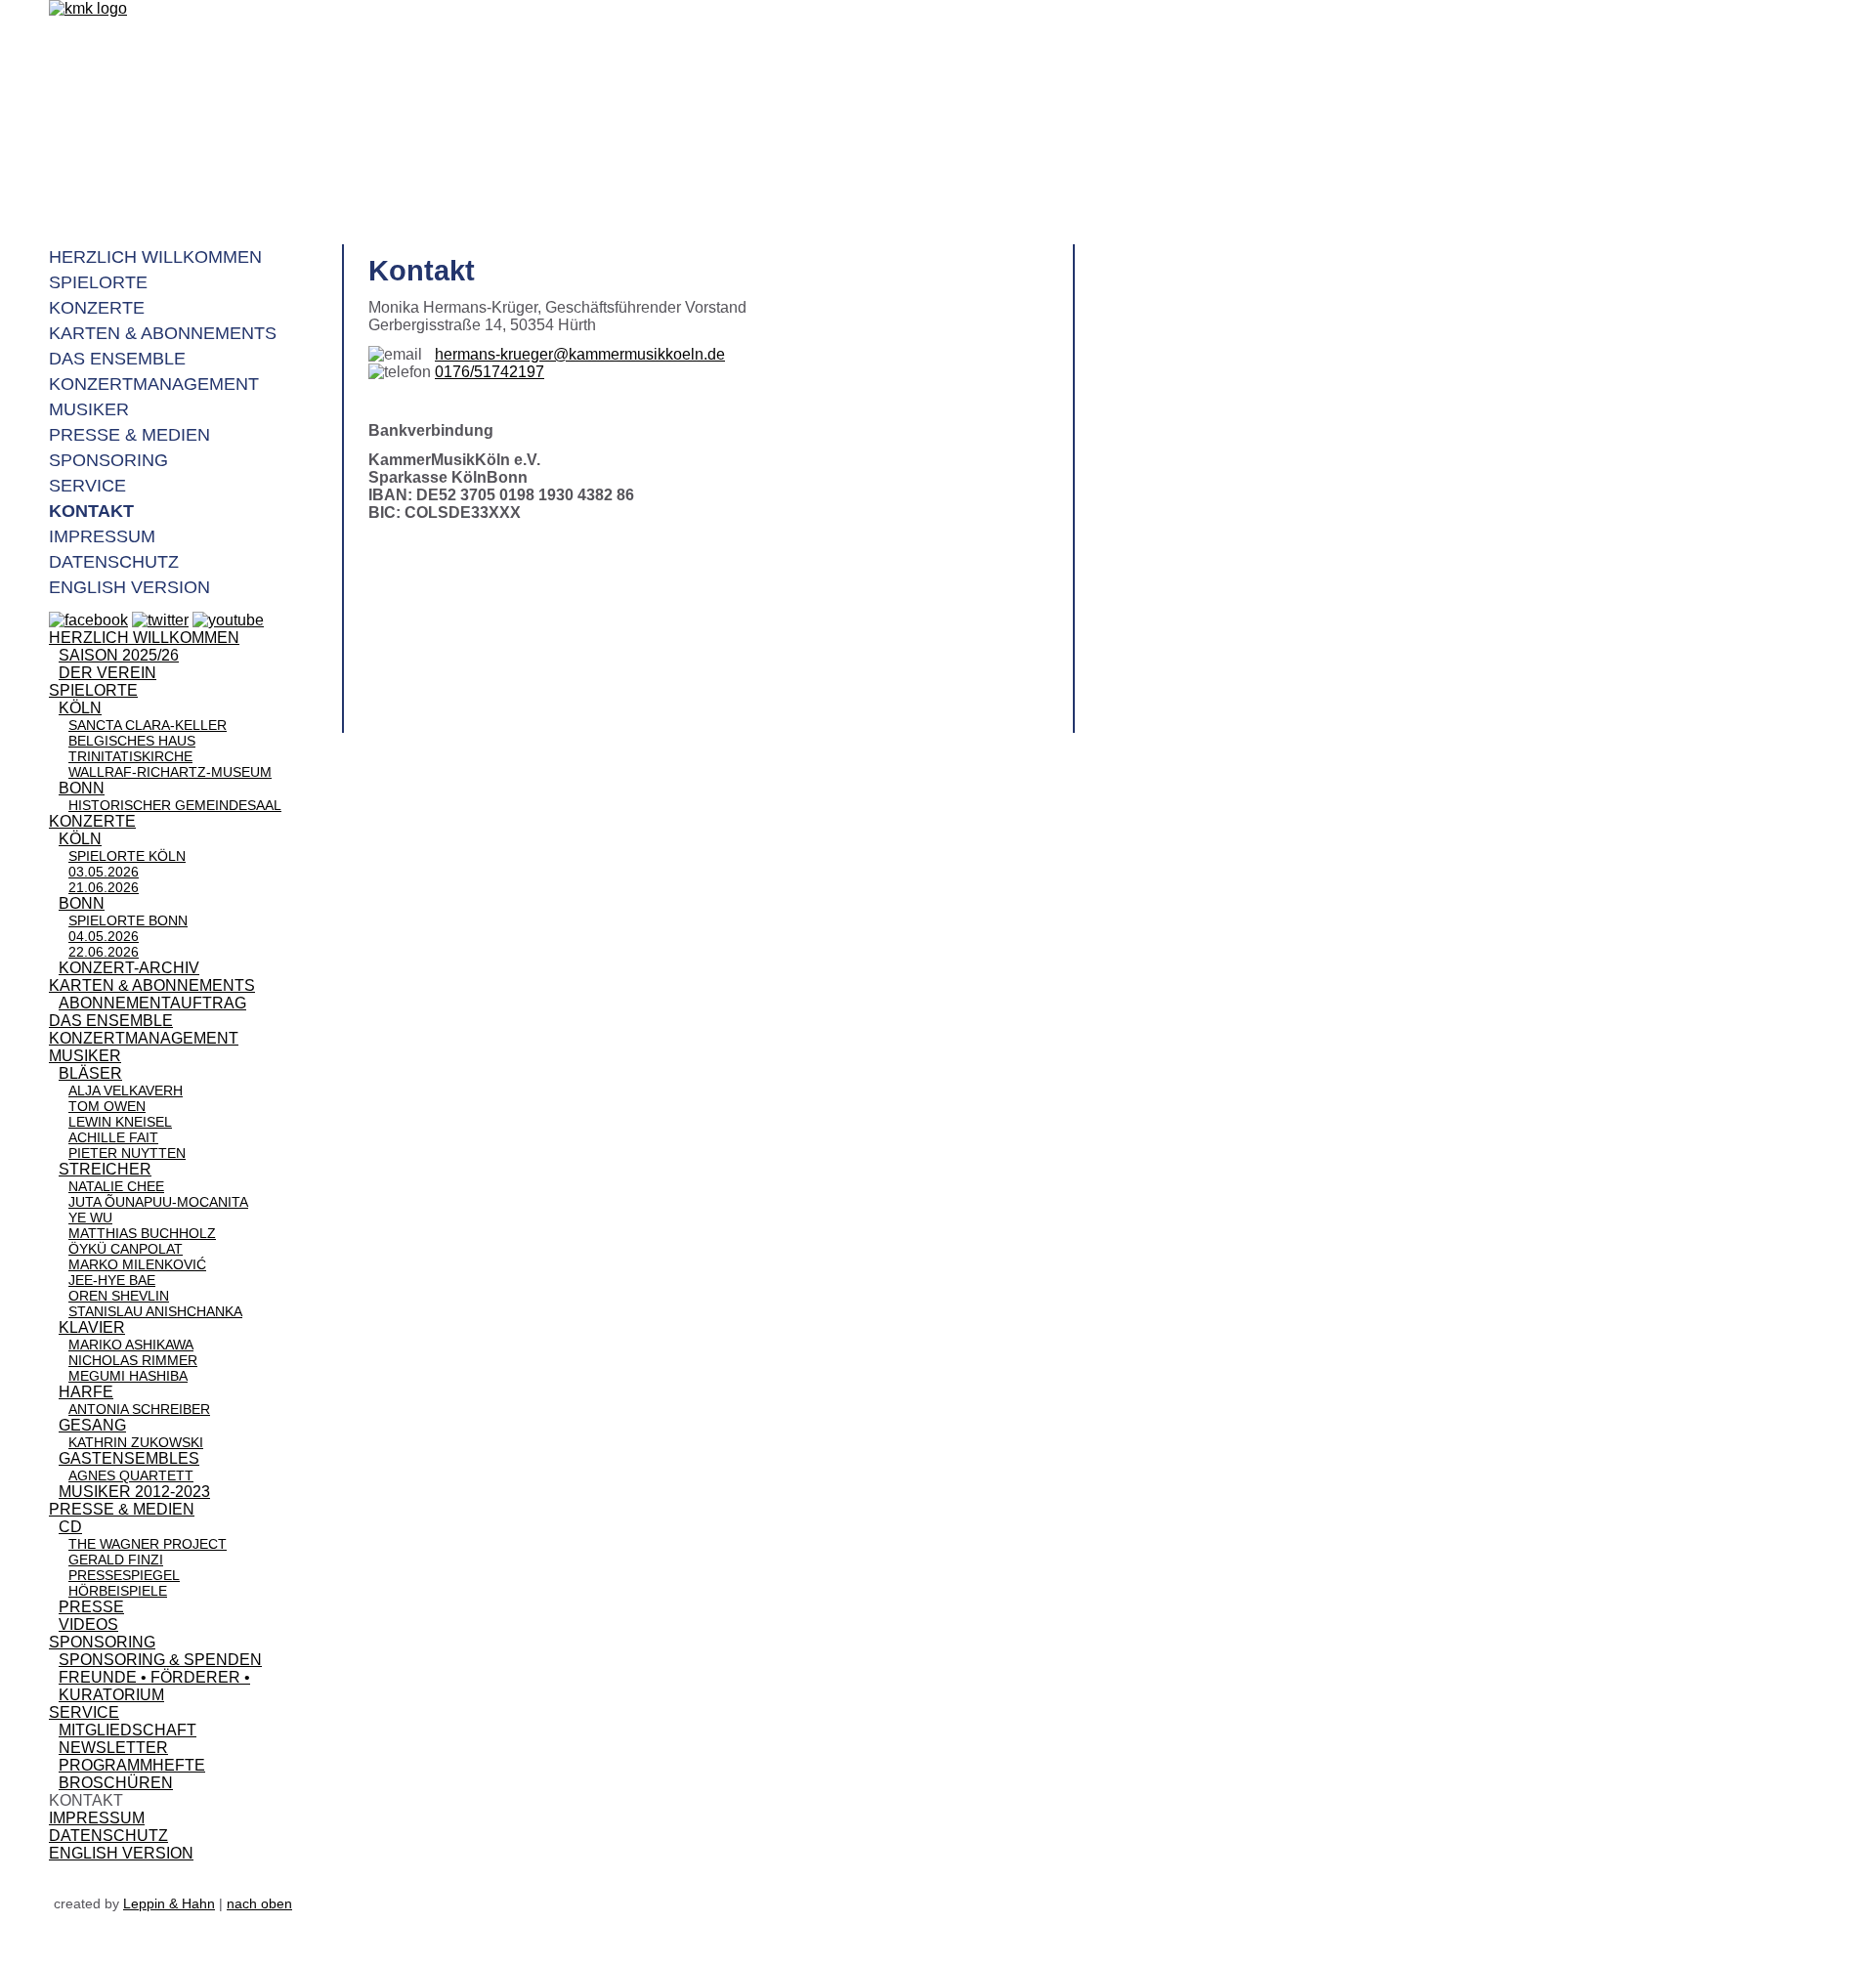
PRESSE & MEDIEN (122, 1509)
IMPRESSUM (97, 1818)
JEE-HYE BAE (112, 1280)
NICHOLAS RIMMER (133, 1360)
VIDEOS (88, 1624)
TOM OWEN (107, 1106)
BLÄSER (90, 1073)
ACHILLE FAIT (113, 1137)
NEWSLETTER (113, 1748)
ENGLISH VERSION (121, 1853)
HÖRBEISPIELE (118, 1591)
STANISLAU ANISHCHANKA (155, 1311)
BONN (82, 788)
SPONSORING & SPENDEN (160, 1660)
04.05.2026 (104, 936)
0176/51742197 (490, 372)
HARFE (86, 1392)
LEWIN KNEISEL (120, 1122)
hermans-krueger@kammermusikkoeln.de (580, 354)
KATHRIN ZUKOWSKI (136, 1442)
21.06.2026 (104, 887)
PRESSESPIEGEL (124, 1575)
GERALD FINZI (116, 1560)
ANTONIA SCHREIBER (139, 1409)
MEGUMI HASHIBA (128, 1376)
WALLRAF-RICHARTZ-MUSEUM (170, 772)
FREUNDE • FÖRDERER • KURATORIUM (154, 1686)
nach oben (259, 1903)
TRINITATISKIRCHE (130, 756)
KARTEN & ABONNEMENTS (152, 985)
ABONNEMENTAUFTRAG (152, 1003)
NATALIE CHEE (116, 1186)
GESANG (92, 1425)
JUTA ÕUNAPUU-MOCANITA (158, 1202)
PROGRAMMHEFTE (132, 1765)
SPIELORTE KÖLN (127, 856)
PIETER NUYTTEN (127, 1153)
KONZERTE (92, 821)
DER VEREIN (107, 673)
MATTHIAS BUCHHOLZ (142, 1233)
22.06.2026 (104, 952)
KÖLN (80, 708)
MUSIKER (85, 1056)
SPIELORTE (93, 690)
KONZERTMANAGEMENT (144, 1038)
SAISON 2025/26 (119, 655)
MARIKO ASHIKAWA (131, 1345)
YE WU (90, 1218)
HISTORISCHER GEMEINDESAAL (175, 805)
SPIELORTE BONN (128, 920)
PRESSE (91, 1607)
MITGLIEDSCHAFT (128, 1730)
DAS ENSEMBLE (111, 1021)
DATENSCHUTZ (108, 1836)
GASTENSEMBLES (129, 1458)
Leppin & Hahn (169, 1903)
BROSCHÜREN (116, 1783)
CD (70, 1527)
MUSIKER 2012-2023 (134, 1492)
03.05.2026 (104, 872)
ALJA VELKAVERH (126, 1090)
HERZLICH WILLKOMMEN (144, 638)
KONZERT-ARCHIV (129, 968)
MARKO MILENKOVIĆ (137, 1264)
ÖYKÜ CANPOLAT (126, 1249)
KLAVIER (92, 1327)
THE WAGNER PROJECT (148, 1544)
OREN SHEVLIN (119, 1296)
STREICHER (105, 1169)
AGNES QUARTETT (131, 1475)
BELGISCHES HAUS (132, 741)
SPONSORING (102, 1642)
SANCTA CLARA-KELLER (148, 725)
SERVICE (84, 1712)
